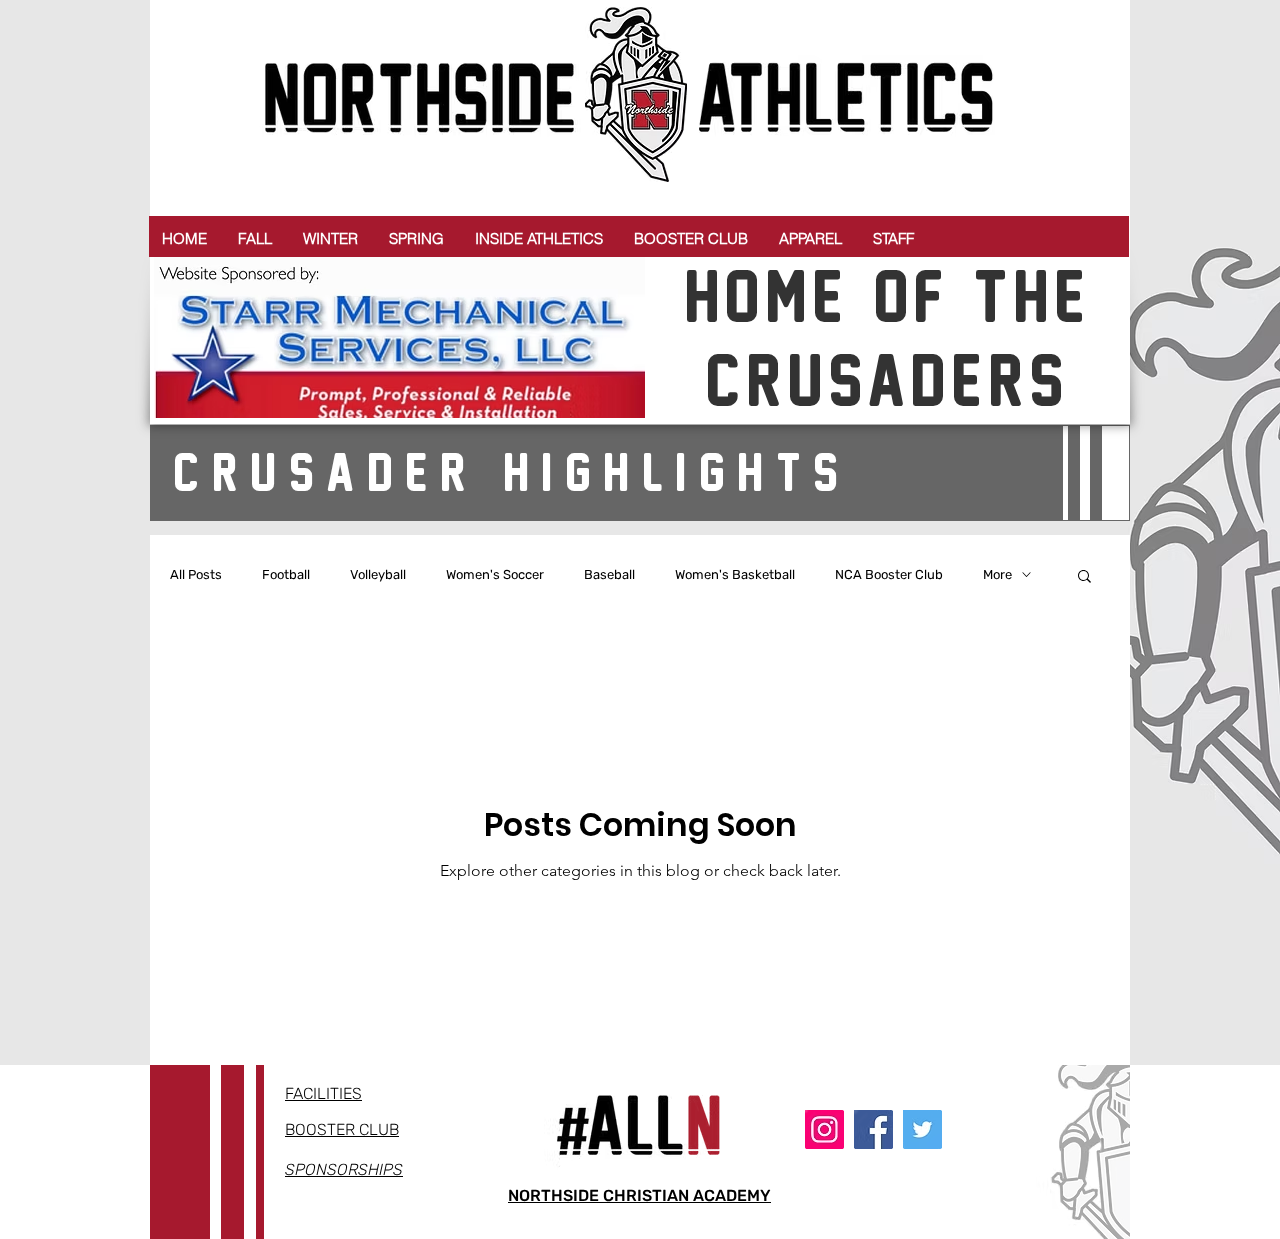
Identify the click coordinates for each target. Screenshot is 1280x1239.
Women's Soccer (495, 574)
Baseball (609, 574)
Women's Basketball (735, 574)
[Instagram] (824, 1129)
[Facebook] (873, 1129)
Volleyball (378, 574)
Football (286, 574)
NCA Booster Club (889, 574)
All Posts (196, 574)
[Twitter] (922, 1129)
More (997, 574)
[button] (255, 238)
